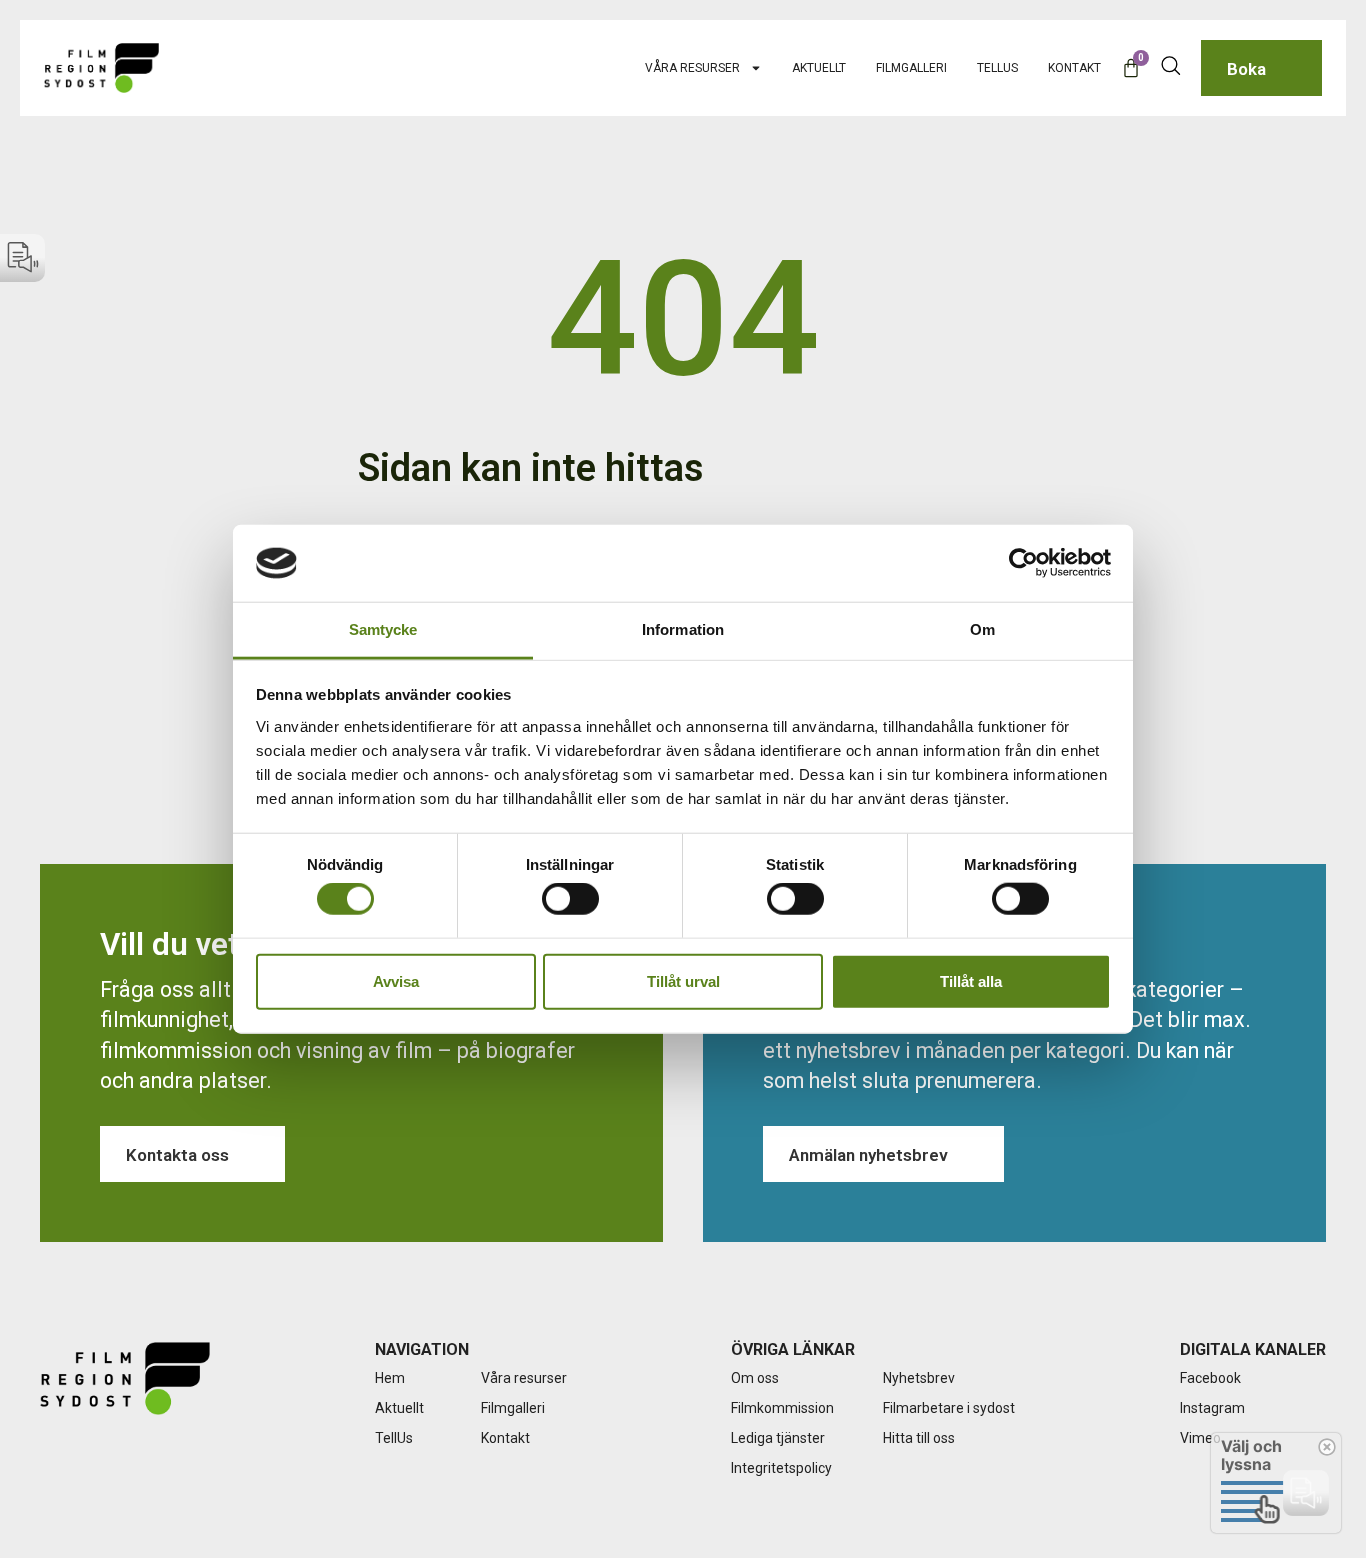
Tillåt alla (971, 980)
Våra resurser (692, 68)
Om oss (755, 1378)
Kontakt (1074, 68)
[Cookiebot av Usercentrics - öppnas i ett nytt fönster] (1023, 563)
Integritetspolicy (781, 1468)
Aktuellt (819, 68)
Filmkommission (782, 1408)
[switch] (570, 899)
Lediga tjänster (778, 1438)
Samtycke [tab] (383, 629)
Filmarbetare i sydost (949, 1408)
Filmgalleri (911, 68)
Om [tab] (982, 629)
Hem (390, 1378)
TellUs (997, 68)
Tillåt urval (683, 980)
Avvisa (396, 980)
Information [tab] (683, 629)
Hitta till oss (919, 1438)
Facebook (1210, 1378)
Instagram (1212, 1408)
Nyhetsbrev (919, 1378)
